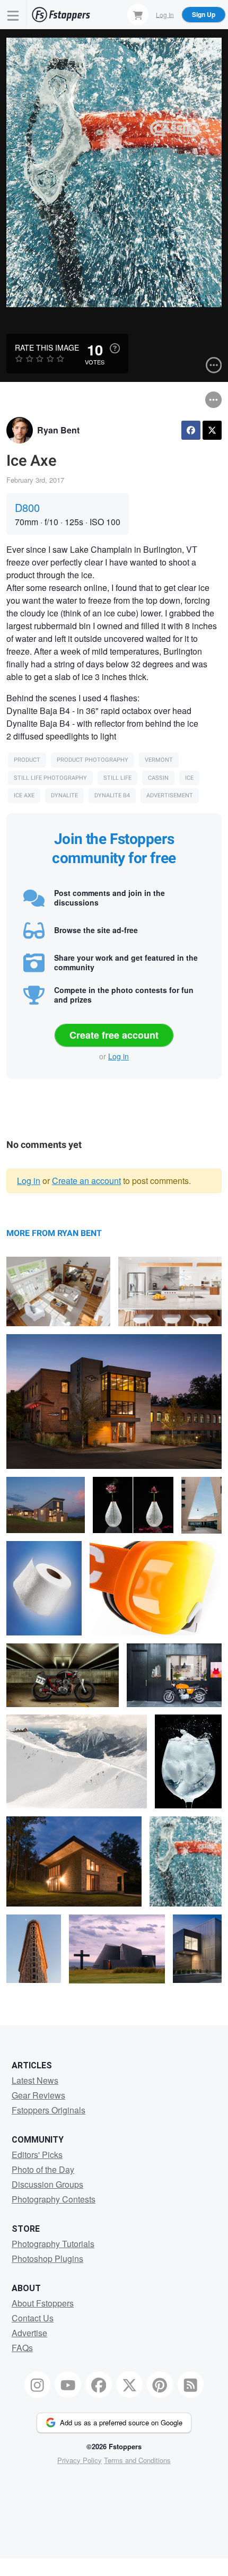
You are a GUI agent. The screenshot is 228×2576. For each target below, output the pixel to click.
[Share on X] (212, 430)
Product (27, 760)
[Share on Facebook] (191, 430)
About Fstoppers (43, 2303)
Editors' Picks (37, 2155)
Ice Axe (24, 795)
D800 (27, 507)
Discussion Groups (47, 2184)
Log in (119, 1056)
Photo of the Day (43, 2169)
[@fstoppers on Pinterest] (160, 2384)
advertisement (170, 795)
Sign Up (204, 14)
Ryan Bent (58, 430)
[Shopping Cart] (138, 14)
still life (117, 778)
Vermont (159, 760)
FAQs (22, 2348)
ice (189, 778)
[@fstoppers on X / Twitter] (129, 2384)
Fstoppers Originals (49, 2110)
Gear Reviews (38, 2095)
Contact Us (33, 2318)
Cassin (158, 778)
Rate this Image (47, 347)
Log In (165, 14)
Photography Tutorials (53, 2244)
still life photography (50, 778)
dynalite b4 (112, 795)
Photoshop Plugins (47, 2259)
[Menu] (13, 15)
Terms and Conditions (137, 2460)
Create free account (114, 1035)
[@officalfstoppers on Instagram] (38, 2384)
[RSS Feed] (191, 2384)
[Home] (61, 15)
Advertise (29, 2333)
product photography (93, 760)
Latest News (35, 2080)
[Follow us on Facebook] (99, 2384)
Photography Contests (54, 2199)
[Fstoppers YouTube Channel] (68, 2384)
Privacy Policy (80, 2460)
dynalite (64, 795)
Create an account (86, 1181)
